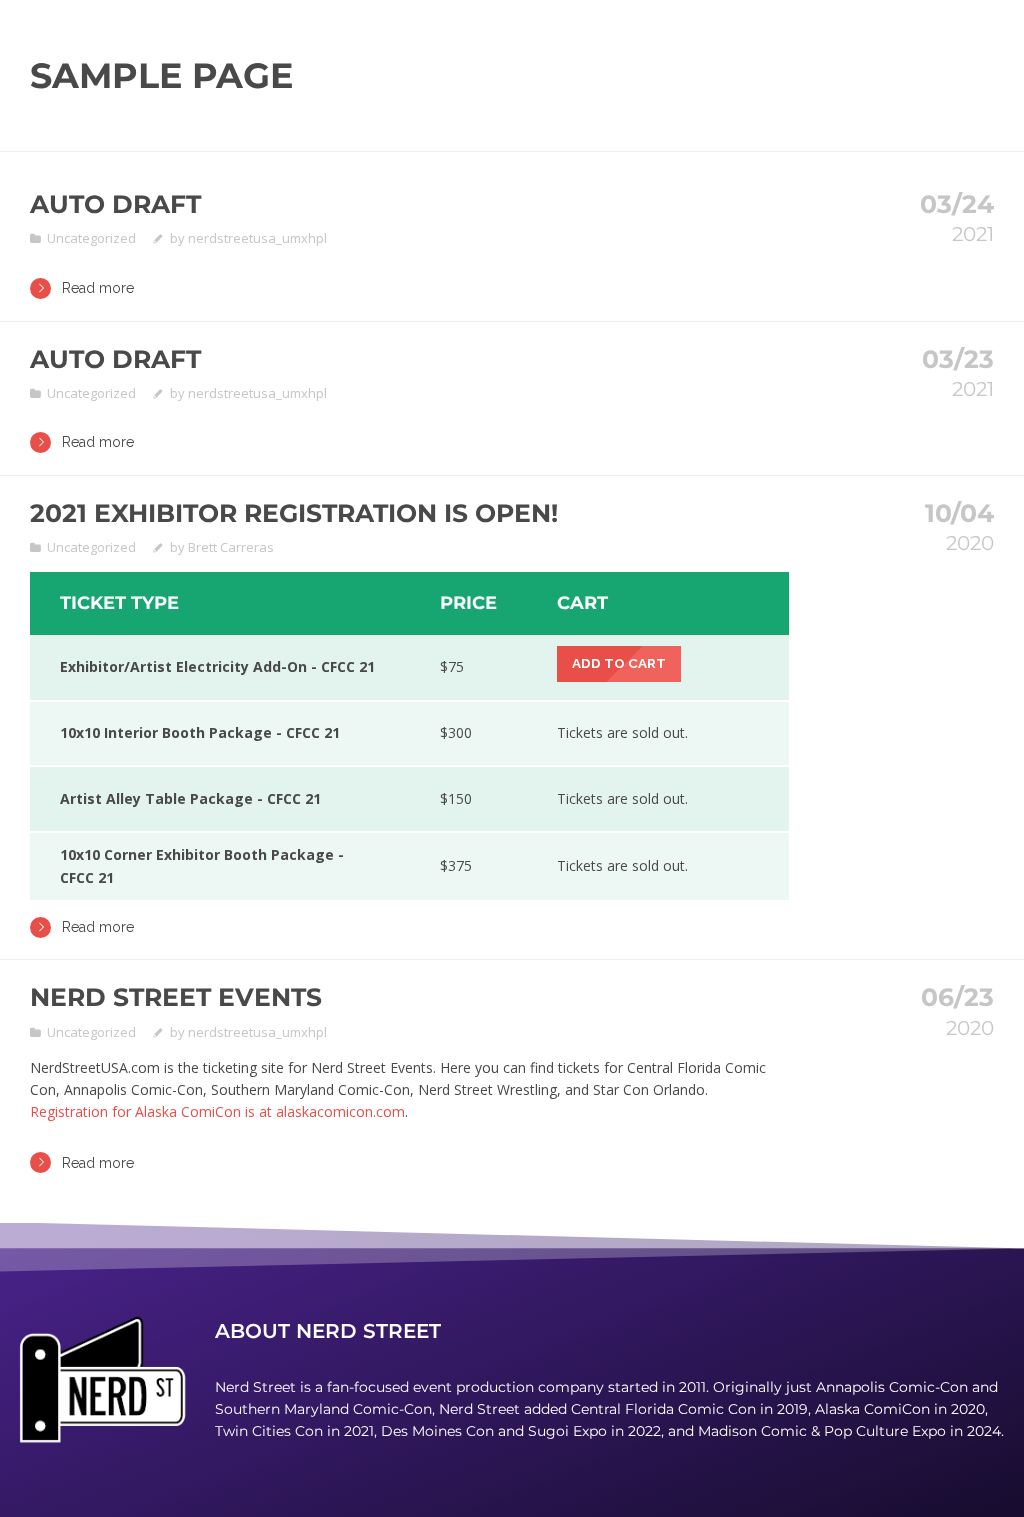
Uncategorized (91, 238)
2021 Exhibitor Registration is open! (294, 513)
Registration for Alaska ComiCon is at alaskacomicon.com (217, 1111)
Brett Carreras (231, 547)
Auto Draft (115, 204)
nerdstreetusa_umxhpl (257, 238)
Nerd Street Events (176, 997)
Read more (98, 288)
